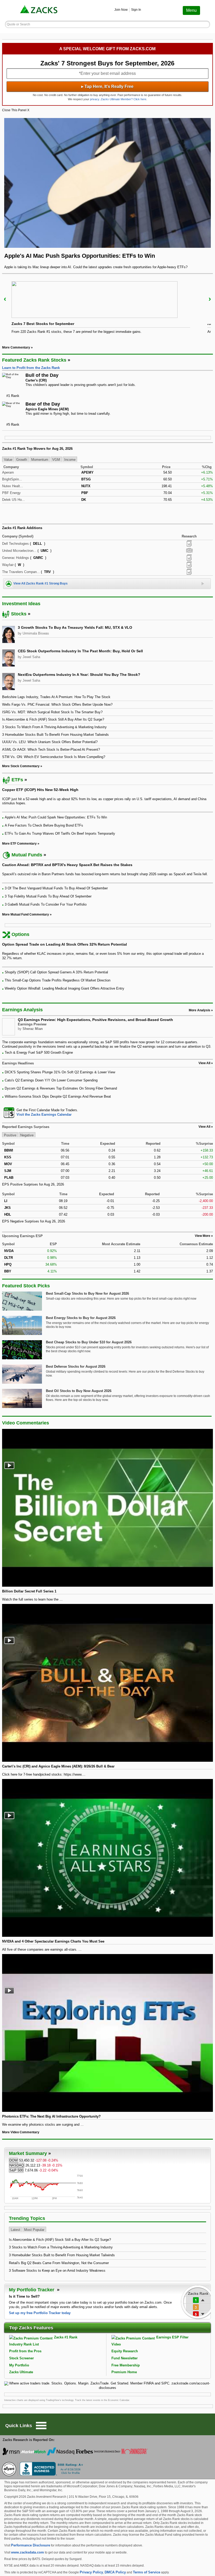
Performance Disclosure (31, 2545)
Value (8, 460)
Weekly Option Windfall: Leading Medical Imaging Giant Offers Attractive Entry (64, 988)
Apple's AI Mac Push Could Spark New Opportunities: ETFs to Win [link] (56, 817)
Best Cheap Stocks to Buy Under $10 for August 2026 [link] (89, 1342)
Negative (27, 1135)
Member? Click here (123, 99)
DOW (14, 2160)
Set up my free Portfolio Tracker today (40, 2313)
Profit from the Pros (25, 2351)
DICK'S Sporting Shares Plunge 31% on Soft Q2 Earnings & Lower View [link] (60, 1072)
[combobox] (107, 1112)
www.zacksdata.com (28, 2552)
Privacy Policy (91, 2572)
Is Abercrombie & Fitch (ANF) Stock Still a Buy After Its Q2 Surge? (60, 2240)
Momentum (40, 460)
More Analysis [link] (200, 1010)
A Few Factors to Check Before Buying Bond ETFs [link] (44, 825)
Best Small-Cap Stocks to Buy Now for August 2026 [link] (87, 1293)
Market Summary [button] (28, 2153)
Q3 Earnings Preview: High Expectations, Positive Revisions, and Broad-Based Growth (95, 1020)
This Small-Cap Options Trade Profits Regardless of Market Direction (58, 980)
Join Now (121, 10)
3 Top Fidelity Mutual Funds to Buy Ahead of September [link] (48, 896)
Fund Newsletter (125, 2358)
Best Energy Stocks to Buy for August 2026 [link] (81, 1318)
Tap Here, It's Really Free (107, 86)
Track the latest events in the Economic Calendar (102, 2400)
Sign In (136, 10)
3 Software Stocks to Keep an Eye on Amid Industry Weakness (57, 2271)
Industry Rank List (24, 2344)
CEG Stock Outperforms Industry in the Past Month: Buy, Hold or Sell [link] (80, 651)
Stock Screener (21, 2358)
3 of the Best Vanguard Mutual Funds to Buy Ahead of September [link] (56, 888)
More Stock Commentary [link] (21, 766)
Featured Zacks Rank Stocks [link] (34, 360)
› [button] (210, 299)
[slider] (107, 309)
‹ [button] (5, 299)
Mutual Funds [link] (27, 855)
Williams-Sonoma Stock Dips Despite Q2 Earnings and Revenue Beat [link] (58, 1096)
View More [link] (203, 1236)
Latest (15, 2230)
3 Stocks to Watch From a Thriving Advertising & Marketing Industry (61, 2247)
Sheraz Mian (33, 1029)
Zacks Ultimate (21, 2372)
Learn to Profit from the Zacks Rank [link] (31, 368)
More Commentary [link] (16, 347)
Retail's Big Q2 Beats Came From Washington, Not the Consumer (59, 2263)
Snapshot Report (189, 551)
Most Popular (34, 2230)
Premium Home (124, 2372)
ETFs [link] (17, 780)
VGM (56, 460)
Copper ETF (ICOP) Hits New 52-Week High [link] (40, 790)
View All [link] (204, 1063)
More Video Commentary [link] (21, 2132)
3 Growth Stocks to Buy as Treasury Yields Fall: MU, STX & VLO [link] (75, 627)
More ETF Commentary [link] (19, 844)
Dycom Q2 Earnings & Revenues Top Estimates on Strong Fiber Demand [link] (61, 1088)
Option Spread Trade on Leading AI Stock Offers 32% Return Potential (64, 944)
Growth (22, 460)
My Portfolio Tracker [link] (32, 2290)
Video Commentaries (26, 1423)
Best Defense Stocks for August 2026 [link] (76, 1366)
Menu (191, 10)
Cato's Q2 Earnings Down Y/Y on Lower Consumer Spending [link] (51, 1080)
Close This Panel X (16, 110)
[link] (39, 10)
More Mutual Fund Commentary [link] (26, 914)
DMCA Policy (115, 2572)
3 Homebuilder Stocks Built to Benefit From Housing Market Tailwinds (62, 2255)
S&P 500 (16, 2170)
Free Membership (126, 2365)
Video (116, 2344)
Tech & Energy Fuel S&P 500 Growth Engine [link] (39, 1053)
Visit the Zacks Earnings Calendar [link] (44, 1115)
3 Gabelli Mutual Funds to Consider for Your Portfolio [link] (46, 904)
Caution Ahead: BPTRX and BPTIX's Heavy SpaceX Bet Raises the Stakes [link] (67, 865)
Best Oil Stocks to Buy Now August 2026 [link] (79, 1391)
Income (70, 460)
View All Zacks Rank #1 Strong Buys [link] (41, 583)
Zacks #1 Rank (66, 2337)
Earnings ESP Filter (172, 2337)
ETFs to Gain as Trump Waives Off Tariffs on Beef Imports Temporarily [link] (60, 834)
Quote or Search (18, 24)
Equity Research (125, 2351)
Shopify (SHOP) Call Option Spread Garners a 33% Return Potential (56, 972)
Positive (10, 1135)
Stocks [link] (19, 614)
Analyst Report (189, 543)
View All (204, 1127)
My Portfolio (19, 2365)
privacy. (95, 99)
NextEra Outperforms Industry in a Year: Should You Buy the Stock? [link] (79, 675)
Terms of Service (147, 2572)
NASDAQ (17, 2165)
